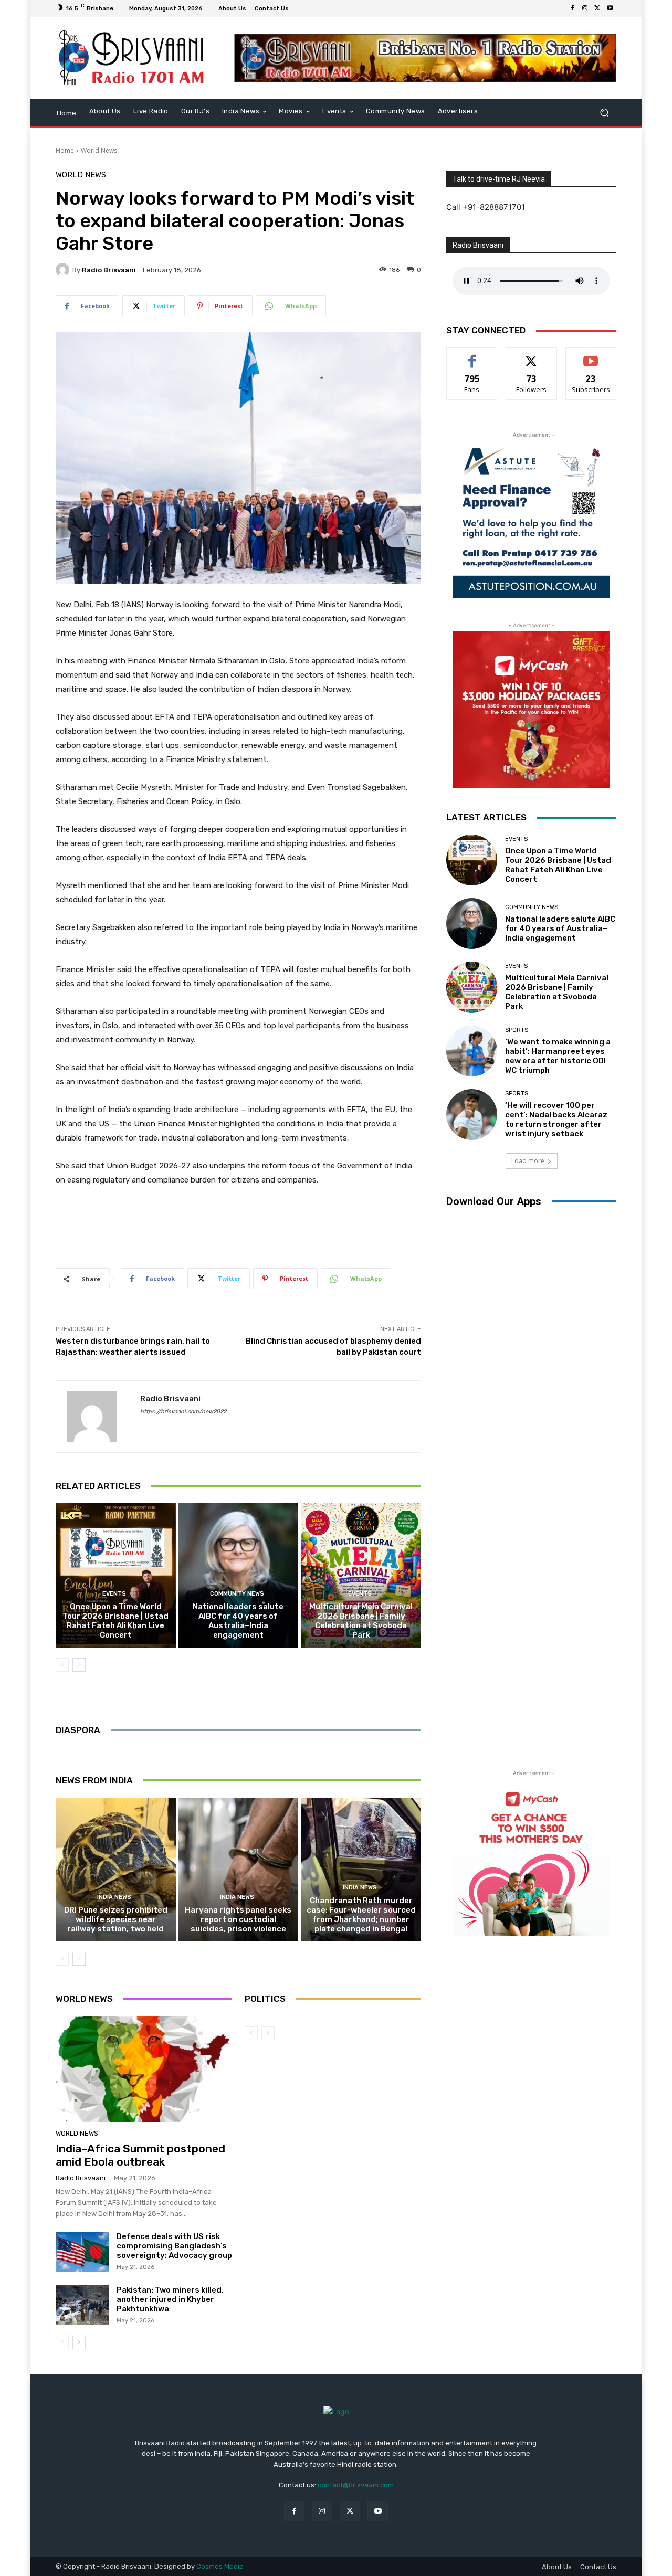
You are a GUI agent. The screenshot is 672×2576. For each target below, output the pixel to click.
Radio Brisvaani (109, 270)
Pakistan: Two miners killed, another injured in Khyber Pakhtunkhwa (170, 2299)
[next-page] (79, 1665)
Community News (237, 1594)
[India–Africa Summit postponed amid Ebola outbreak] (144, 2069)
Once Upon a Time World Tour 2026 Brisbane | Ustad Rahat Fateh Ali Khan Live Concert (115, 1621)
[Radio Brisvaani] (64, 270)
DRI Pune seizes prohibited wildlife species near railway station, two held (116, 1919)
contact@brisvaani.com (356, 2485)
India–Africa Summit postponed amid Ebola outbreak (140, 2155)
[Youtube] (610, 8)
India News (114, 1897)
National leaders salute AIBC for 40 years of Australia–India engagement (238, 1621)
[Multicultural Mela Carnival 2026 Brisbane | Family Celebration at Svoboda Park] (361, 1575)
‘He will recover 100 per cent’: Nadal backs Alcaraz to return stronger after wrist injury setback (556, 1120)
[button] (604, 112)
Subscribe (591, 356)
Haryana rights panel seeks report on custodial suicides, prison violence (238, 1919)
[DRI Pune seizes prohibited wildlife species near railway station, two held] (116, 1870)
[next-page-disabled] (268, 2033)
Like (472, 356)
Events (114, 1594)
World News (99, 150)
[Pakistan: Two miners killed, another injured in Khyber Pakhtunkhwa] (82, 2305)
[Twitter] (597, 8)
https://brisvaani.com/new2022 (183, 1412)
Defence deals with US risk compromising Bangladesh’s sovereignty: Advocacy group (174, 2246)
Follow (532, 356)
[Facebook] (572, 8)
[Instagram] (585, 8)
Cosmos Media (220, 2566)
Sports (517, 1030)
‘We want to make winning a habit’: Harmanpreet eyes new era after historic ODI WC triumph (558, 1056)
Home (65, 150)
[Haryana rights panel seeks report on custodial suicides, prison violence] (239, 1870)
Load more (528, 1161)
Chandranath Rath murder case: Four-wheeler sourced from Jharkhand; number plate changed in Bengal (361, 1915)
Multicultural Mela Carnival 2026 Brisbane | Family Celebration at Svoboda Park (361, 1621)
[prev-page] (62, 1665)
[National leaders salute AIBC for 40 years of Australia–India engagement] (239, 1575)
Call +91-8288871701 (486, 207)
